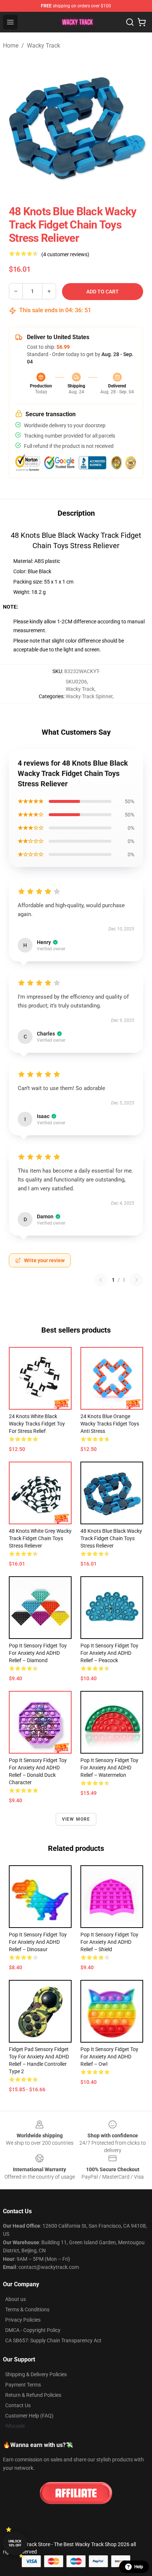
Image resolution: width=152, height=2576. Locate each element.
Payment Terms (23, 2385)
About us (15, 2299)
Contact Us (18, 2405)
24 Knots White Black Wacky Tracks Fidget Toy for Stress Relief (37, 1424)
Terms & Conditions (27, 2309)
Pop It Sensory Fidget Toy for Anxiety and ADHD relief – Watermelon (109, 1768)
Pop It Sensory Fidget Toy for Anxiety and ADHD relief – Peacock (109, 1653)
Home (11, 46)
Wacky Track (44, 46)
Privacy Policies (23, 2320)
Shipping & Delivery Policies (36, 2374)
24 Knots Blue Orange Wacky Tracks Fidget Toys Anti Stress (110, 1424)
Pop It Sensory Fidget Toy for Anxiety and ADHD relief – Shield (109, 1942)
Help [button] (139, 2567)
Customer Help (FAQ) (29, 2416)
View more (76, 1819)
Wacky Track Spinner (89, 696)
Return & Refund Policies (33, 2395)
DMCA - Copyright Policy (33, 2330)
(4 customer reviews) (65, 254)
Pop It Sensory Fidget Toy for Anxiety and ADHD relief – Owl (109, 2057)
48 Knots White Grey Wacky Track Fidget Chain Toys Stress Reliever (40, 1538)
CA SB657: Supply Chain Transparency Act (53, 2340)
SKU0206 (76, 682)
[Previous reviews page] (101, 1280)
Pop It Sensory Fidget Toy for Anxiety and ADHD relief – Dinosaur (38, 1942)
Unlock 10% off (15, 2543)
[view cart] (142, 22)
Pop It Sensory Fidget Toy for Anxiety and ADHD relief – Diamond (38, 1653)
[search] (130, 22)
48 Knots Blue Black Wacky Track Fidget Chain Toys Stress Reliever (111, 1538)
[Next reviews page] (137, 1280)
